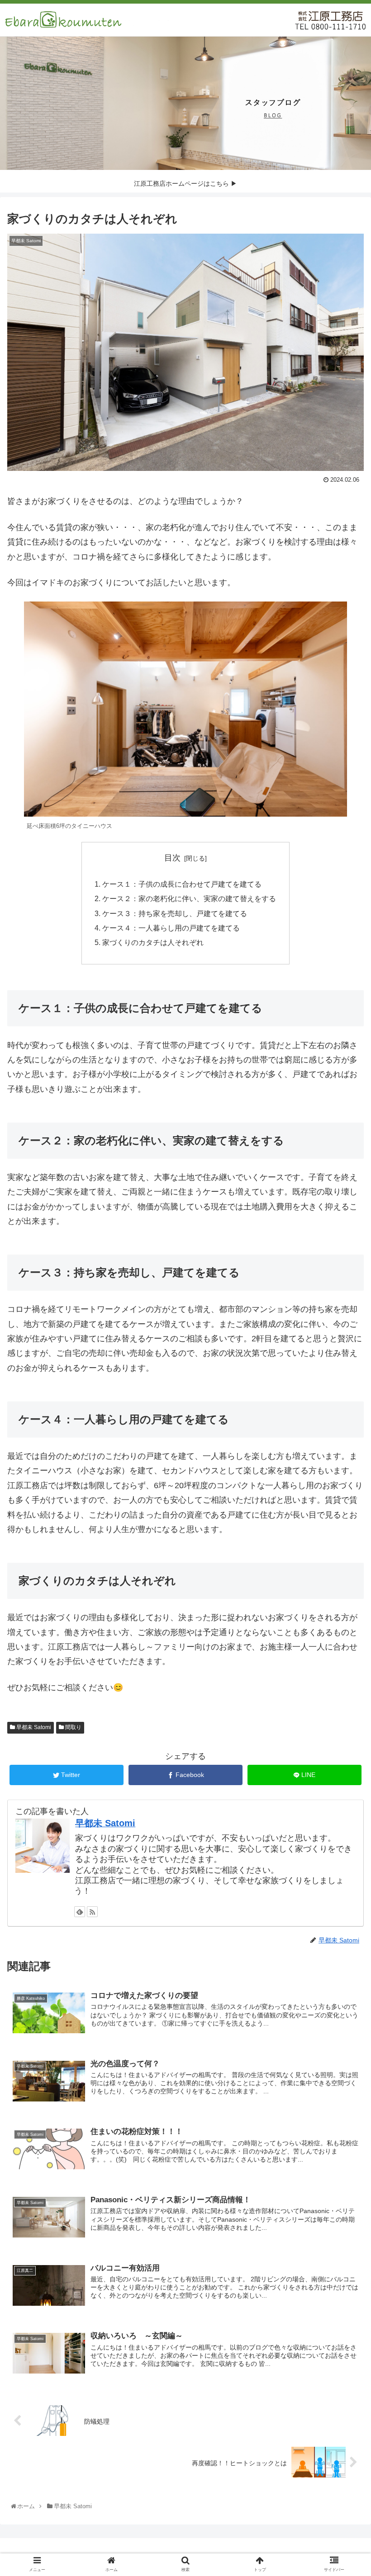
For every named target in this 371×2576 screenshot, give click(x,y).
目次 (172, 858)
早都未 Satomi (33, 1727)
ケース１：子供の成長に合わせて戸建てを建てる (182, 884)
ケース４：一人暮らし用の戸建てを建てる (171, 928)
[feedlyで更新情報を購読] (80, 1912)
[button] (343, 1451)
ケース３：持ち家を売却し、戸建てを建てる (175, 913)
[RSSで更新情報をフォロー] (92, 1912)
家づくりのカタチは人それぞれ (153, 942)
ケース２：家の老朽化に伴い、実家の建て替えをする (189, 898)
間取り (73, 1727)
